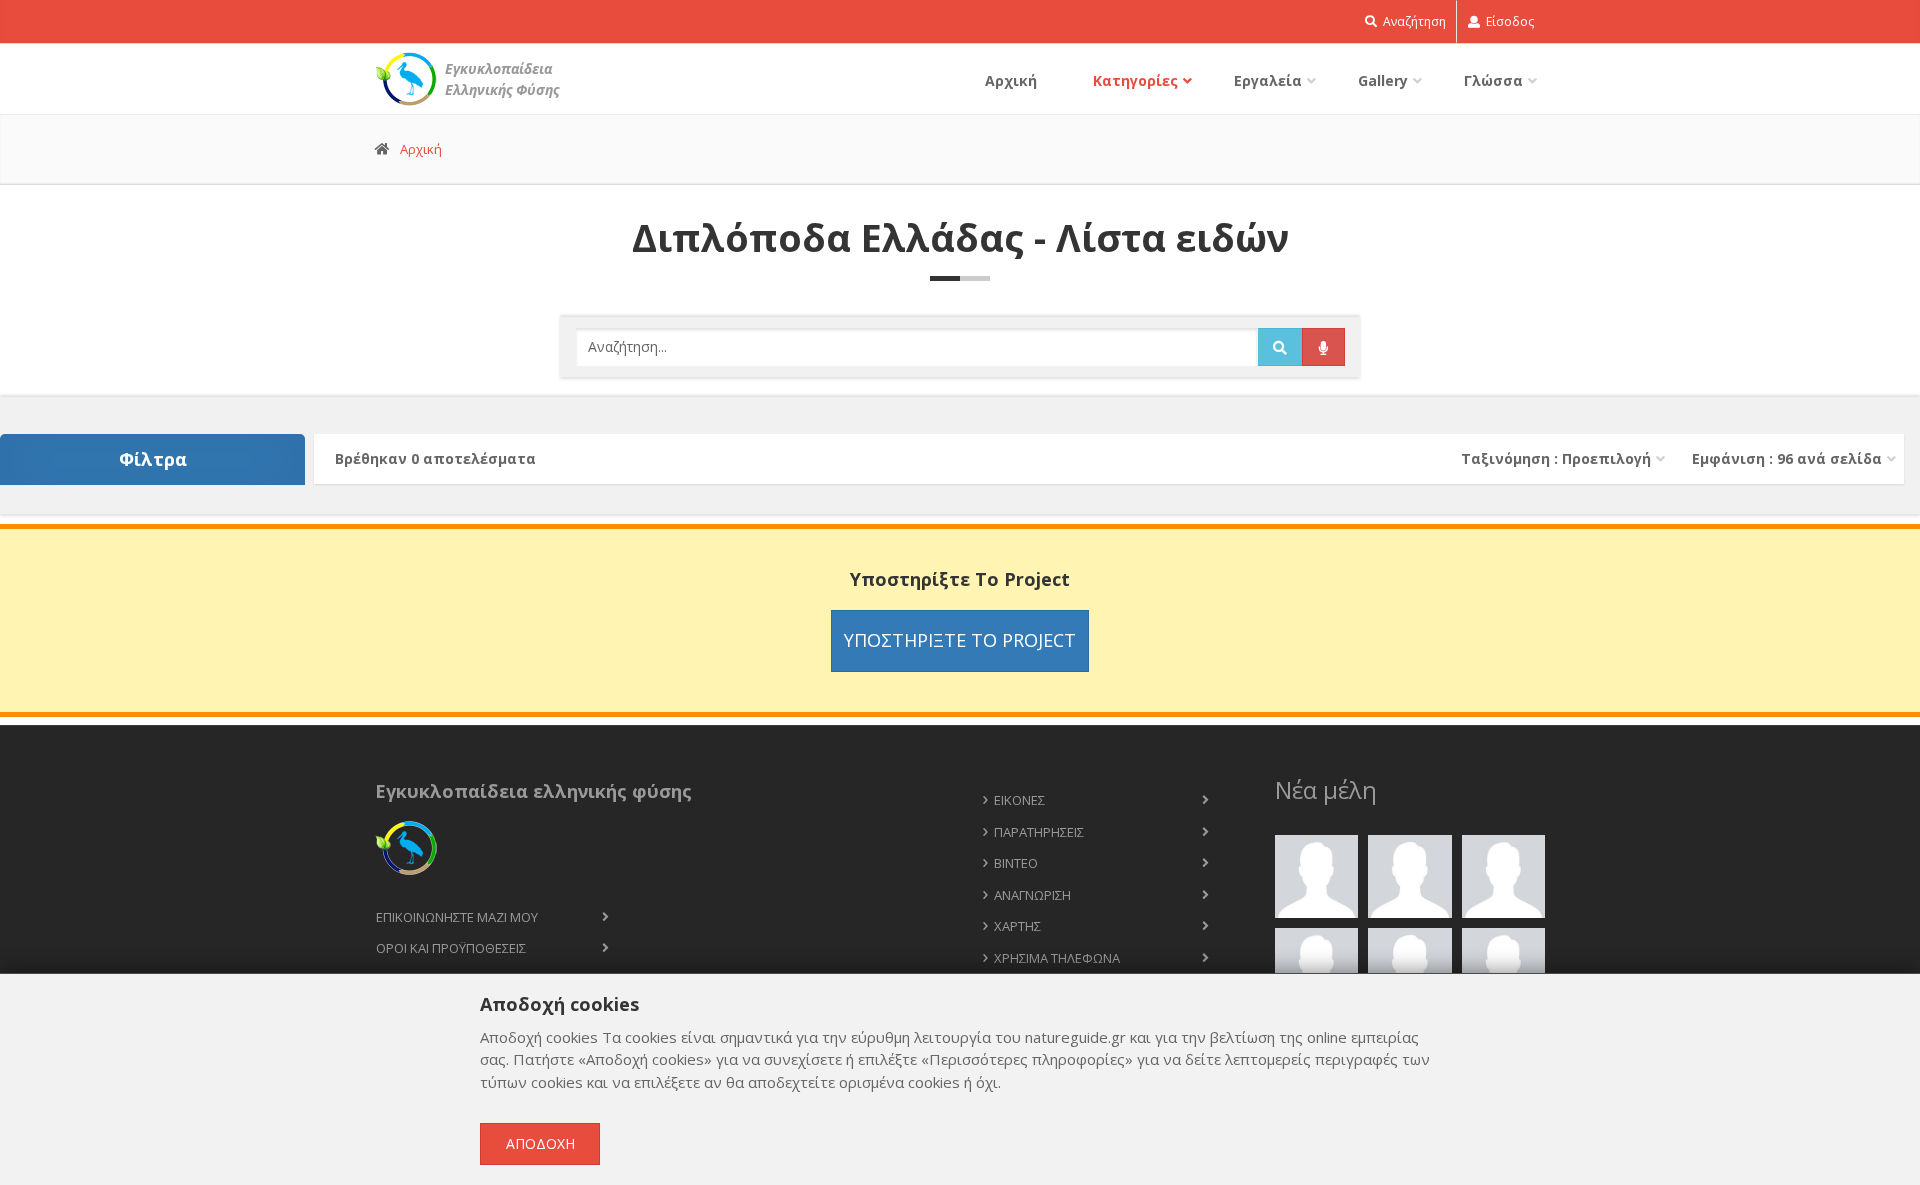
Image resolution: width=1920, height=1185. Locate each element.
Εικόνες (1019, 800)
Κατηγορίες (1135, 80)
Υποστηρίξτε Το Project (960, 640)
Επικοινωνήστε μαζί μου (457, 917)
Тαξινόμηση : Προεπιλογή (1556, 458)
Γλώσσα (1493, 80)
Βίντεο (1016, 863)
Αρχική (1011, 80)
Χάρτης (1017, 926)
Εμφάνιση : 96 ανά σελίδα (1787, 458)
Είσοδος (1508, 21)
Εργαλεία (1268, 80)
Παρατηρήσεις (1039, 832)
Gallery (1383, 80)
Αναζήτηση (1413, 21)
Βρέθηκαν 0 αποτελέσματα (435, 458)
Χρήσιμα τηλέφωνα (1057, 958)
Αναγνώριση (1032, 895)
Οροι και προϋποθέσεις (451, 948)
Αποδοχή (540, 1143)
